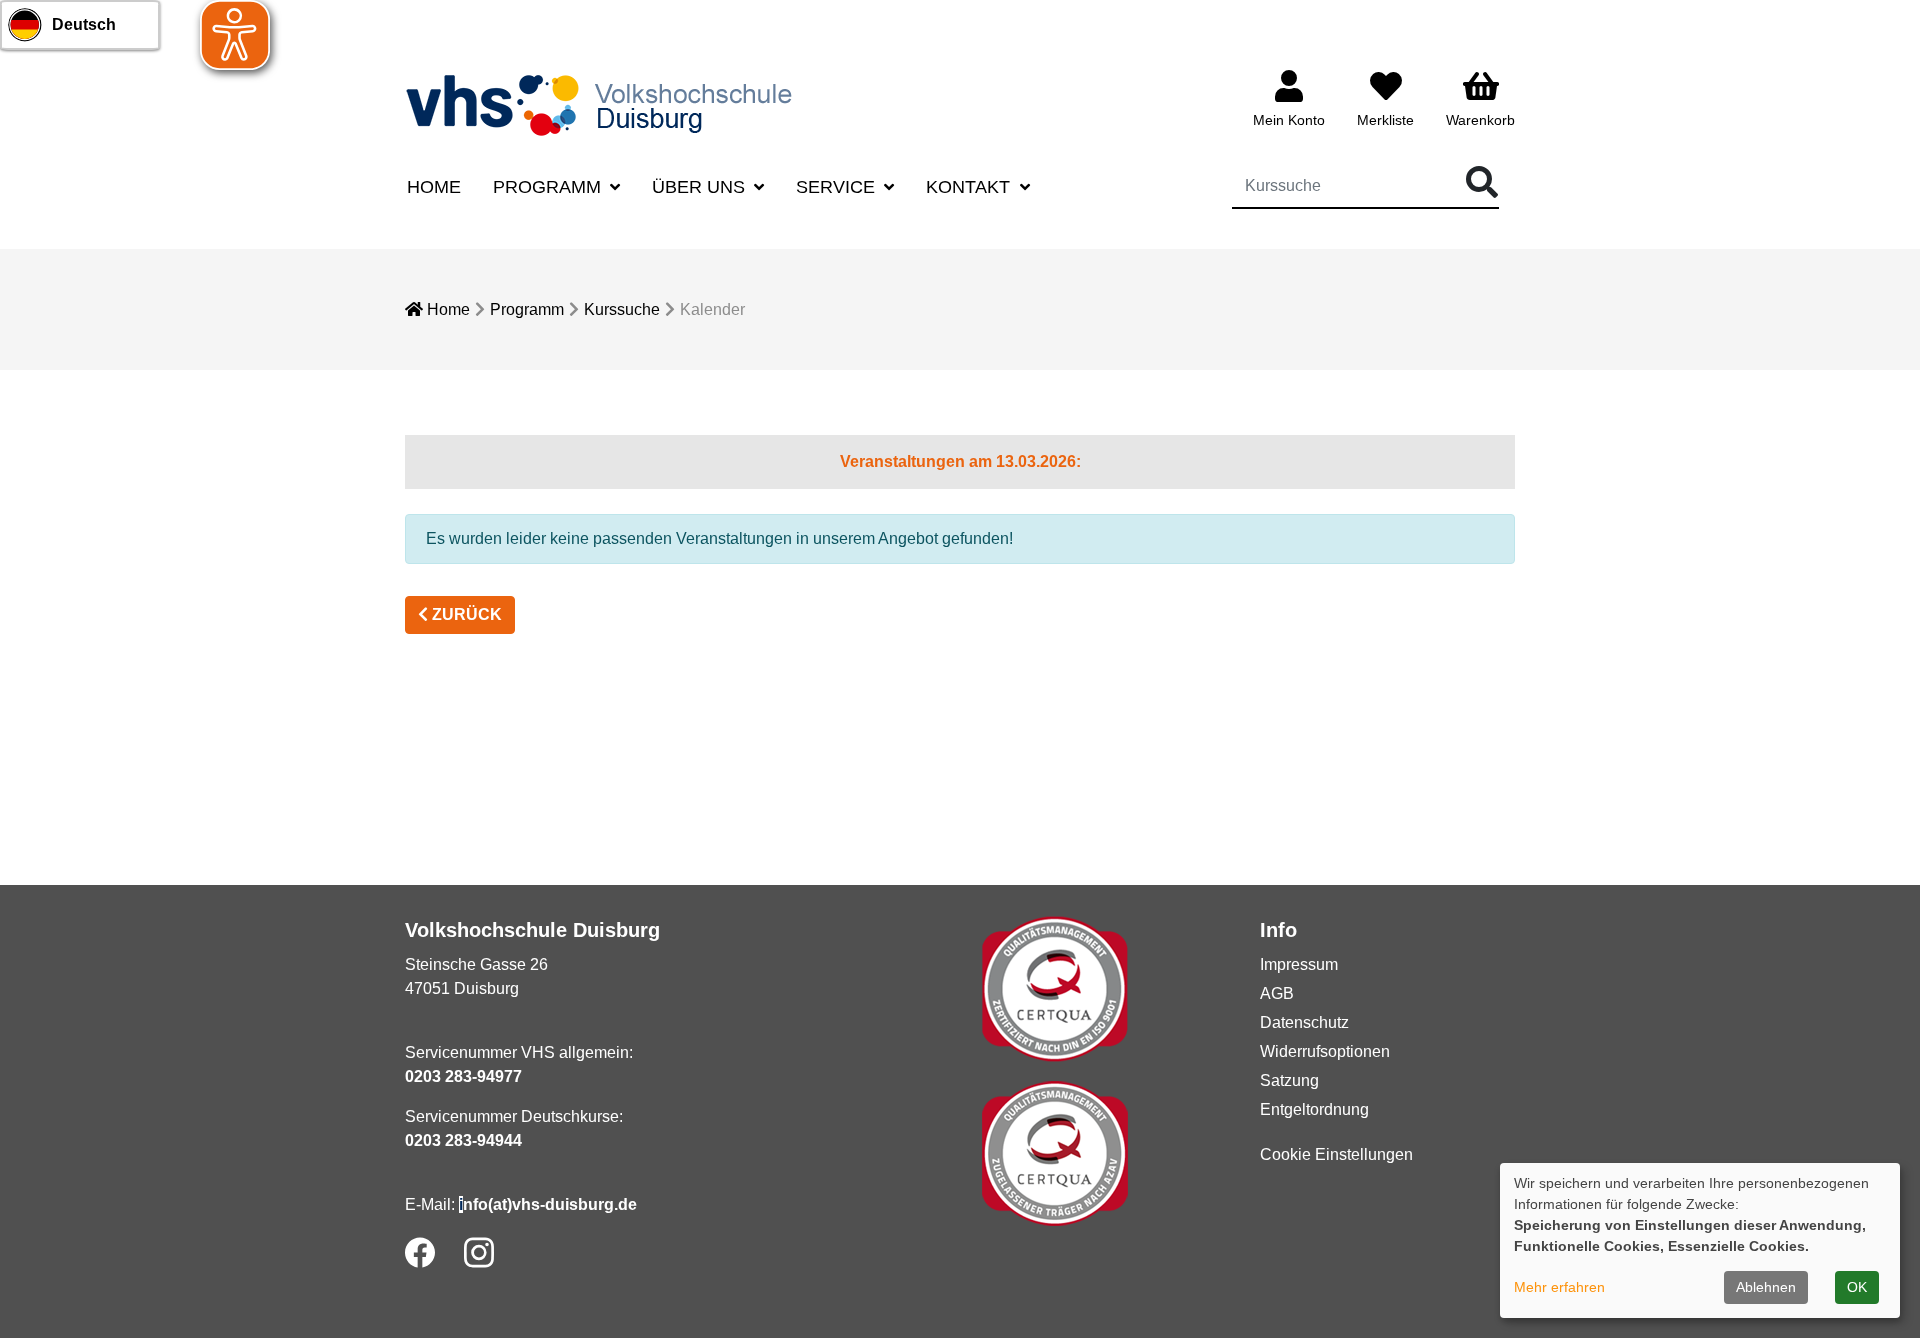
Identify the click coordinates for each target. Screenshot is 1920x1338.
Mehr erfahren (1559, 1287)
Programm (527, 309)
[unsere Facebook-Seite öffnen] (420, 1252)
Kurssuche (622, 309)
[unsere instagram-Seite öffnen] (479, 1252)
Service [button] (838, 187)
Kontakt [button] (970, 187)
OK (1857, 1287)
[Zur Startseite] (605, 104)
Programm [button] (549, 187)
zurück (465, 614)
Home (434, 187)
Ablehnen (1766, 1287)
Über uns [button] (701, 187)
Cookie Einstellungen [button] (1336, 1154)
